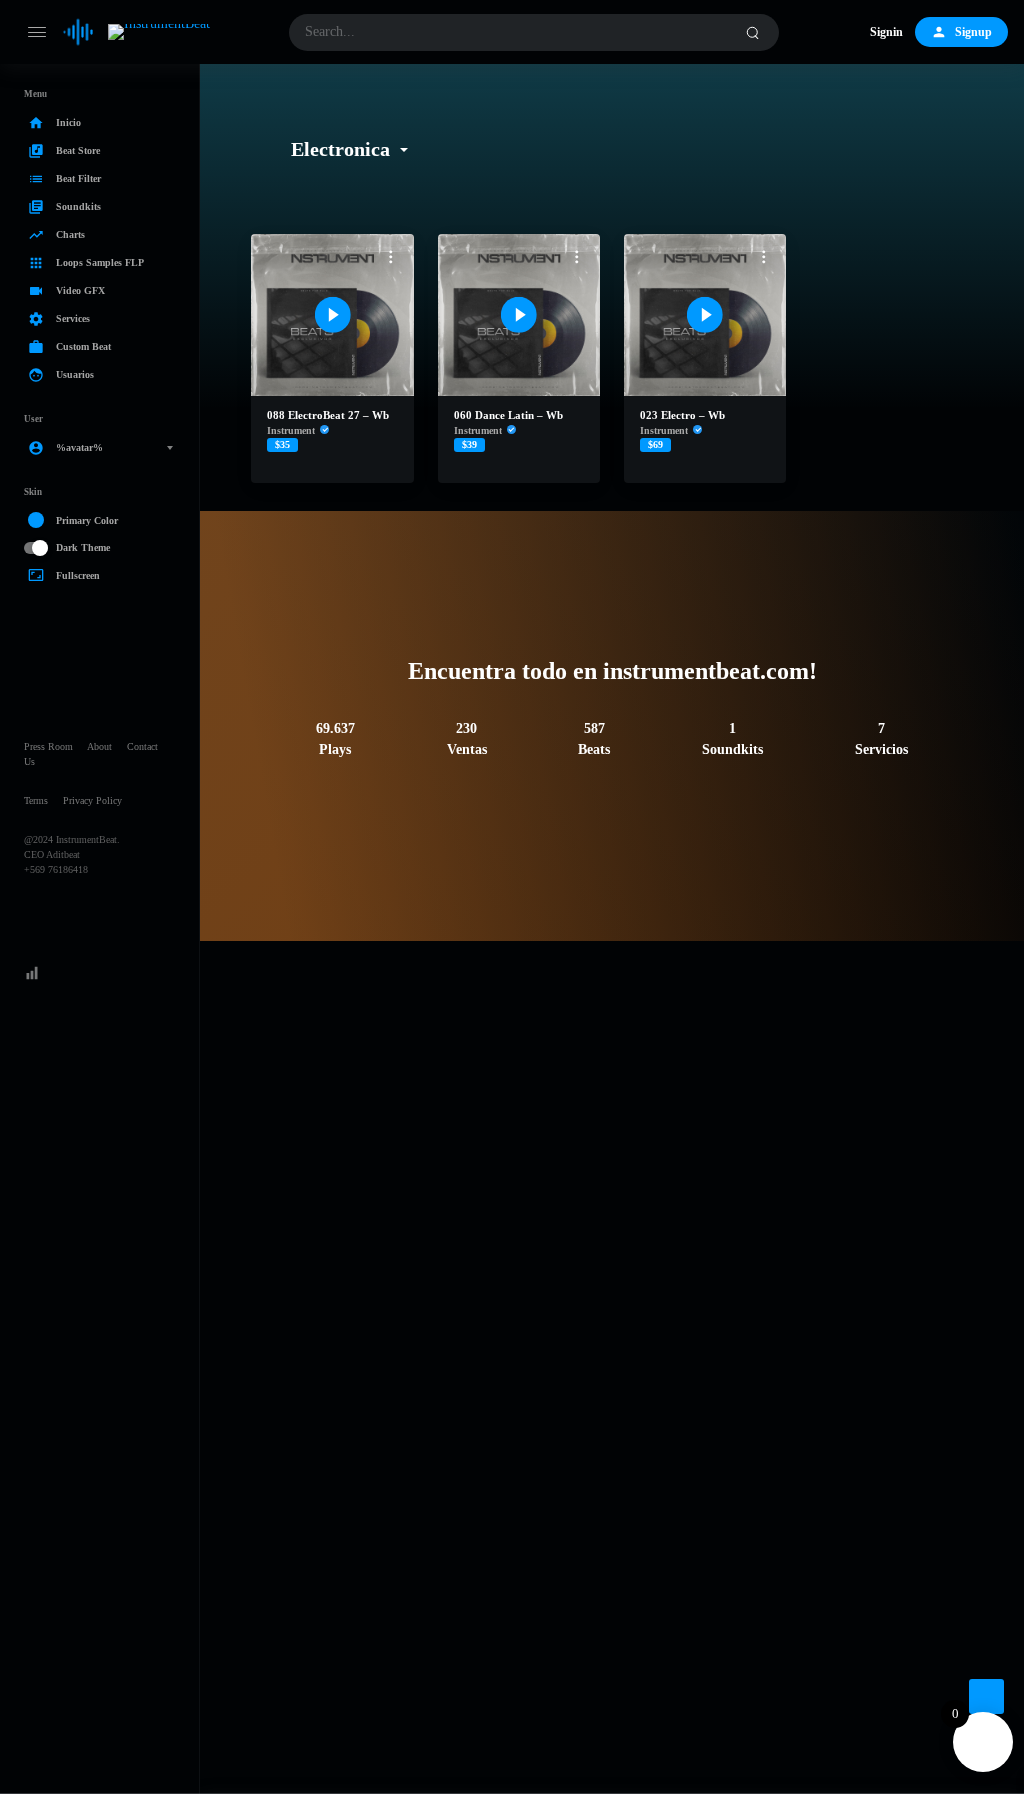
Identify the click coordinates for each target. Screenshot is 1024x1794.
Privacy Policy (92, 800)
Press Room (48, 746)
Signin (886, 32)
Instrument (291, 430)
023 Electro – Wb (682, 415)
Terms (36, 800)
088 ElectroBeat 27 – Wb (328, 415)
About (99, 746)
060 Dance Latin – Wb (508, 415)
